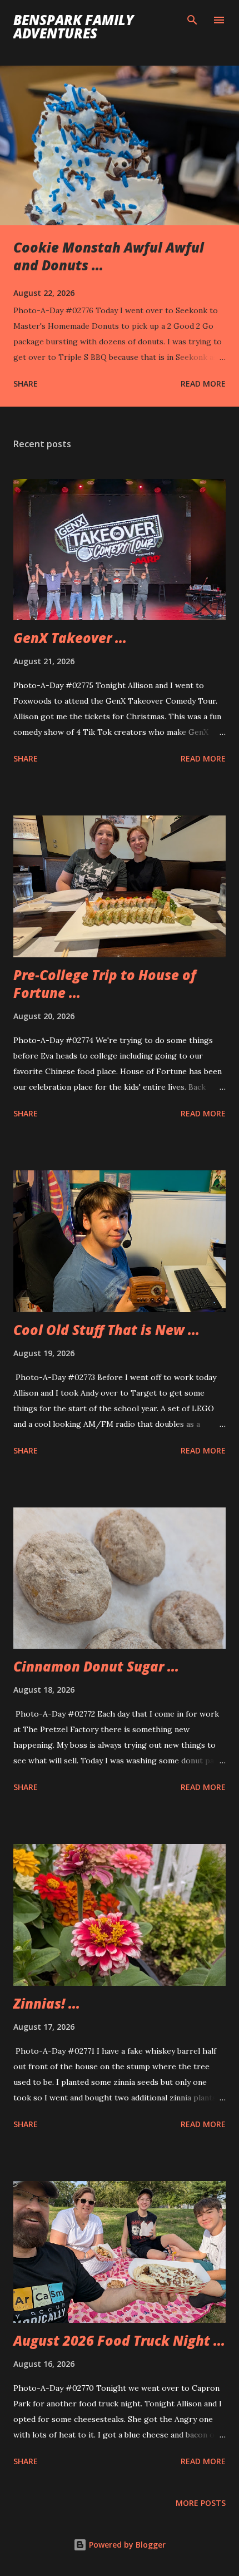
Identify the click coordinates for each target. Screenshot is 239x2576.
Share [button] (26, 384)
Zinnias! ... (47, 2003)
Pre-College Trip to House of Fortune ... (105, 984)
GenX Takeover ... (70, 638)
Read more (203, 384)
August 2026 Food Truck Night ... (119, 2340)
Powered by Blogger (126, 2545)
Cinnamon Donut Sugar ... (96, 1666)
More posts (201, 2503)
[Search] (192, 20)
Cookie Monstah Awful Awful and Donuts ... (109, 256)
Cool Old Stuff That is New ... (106, 1330)
